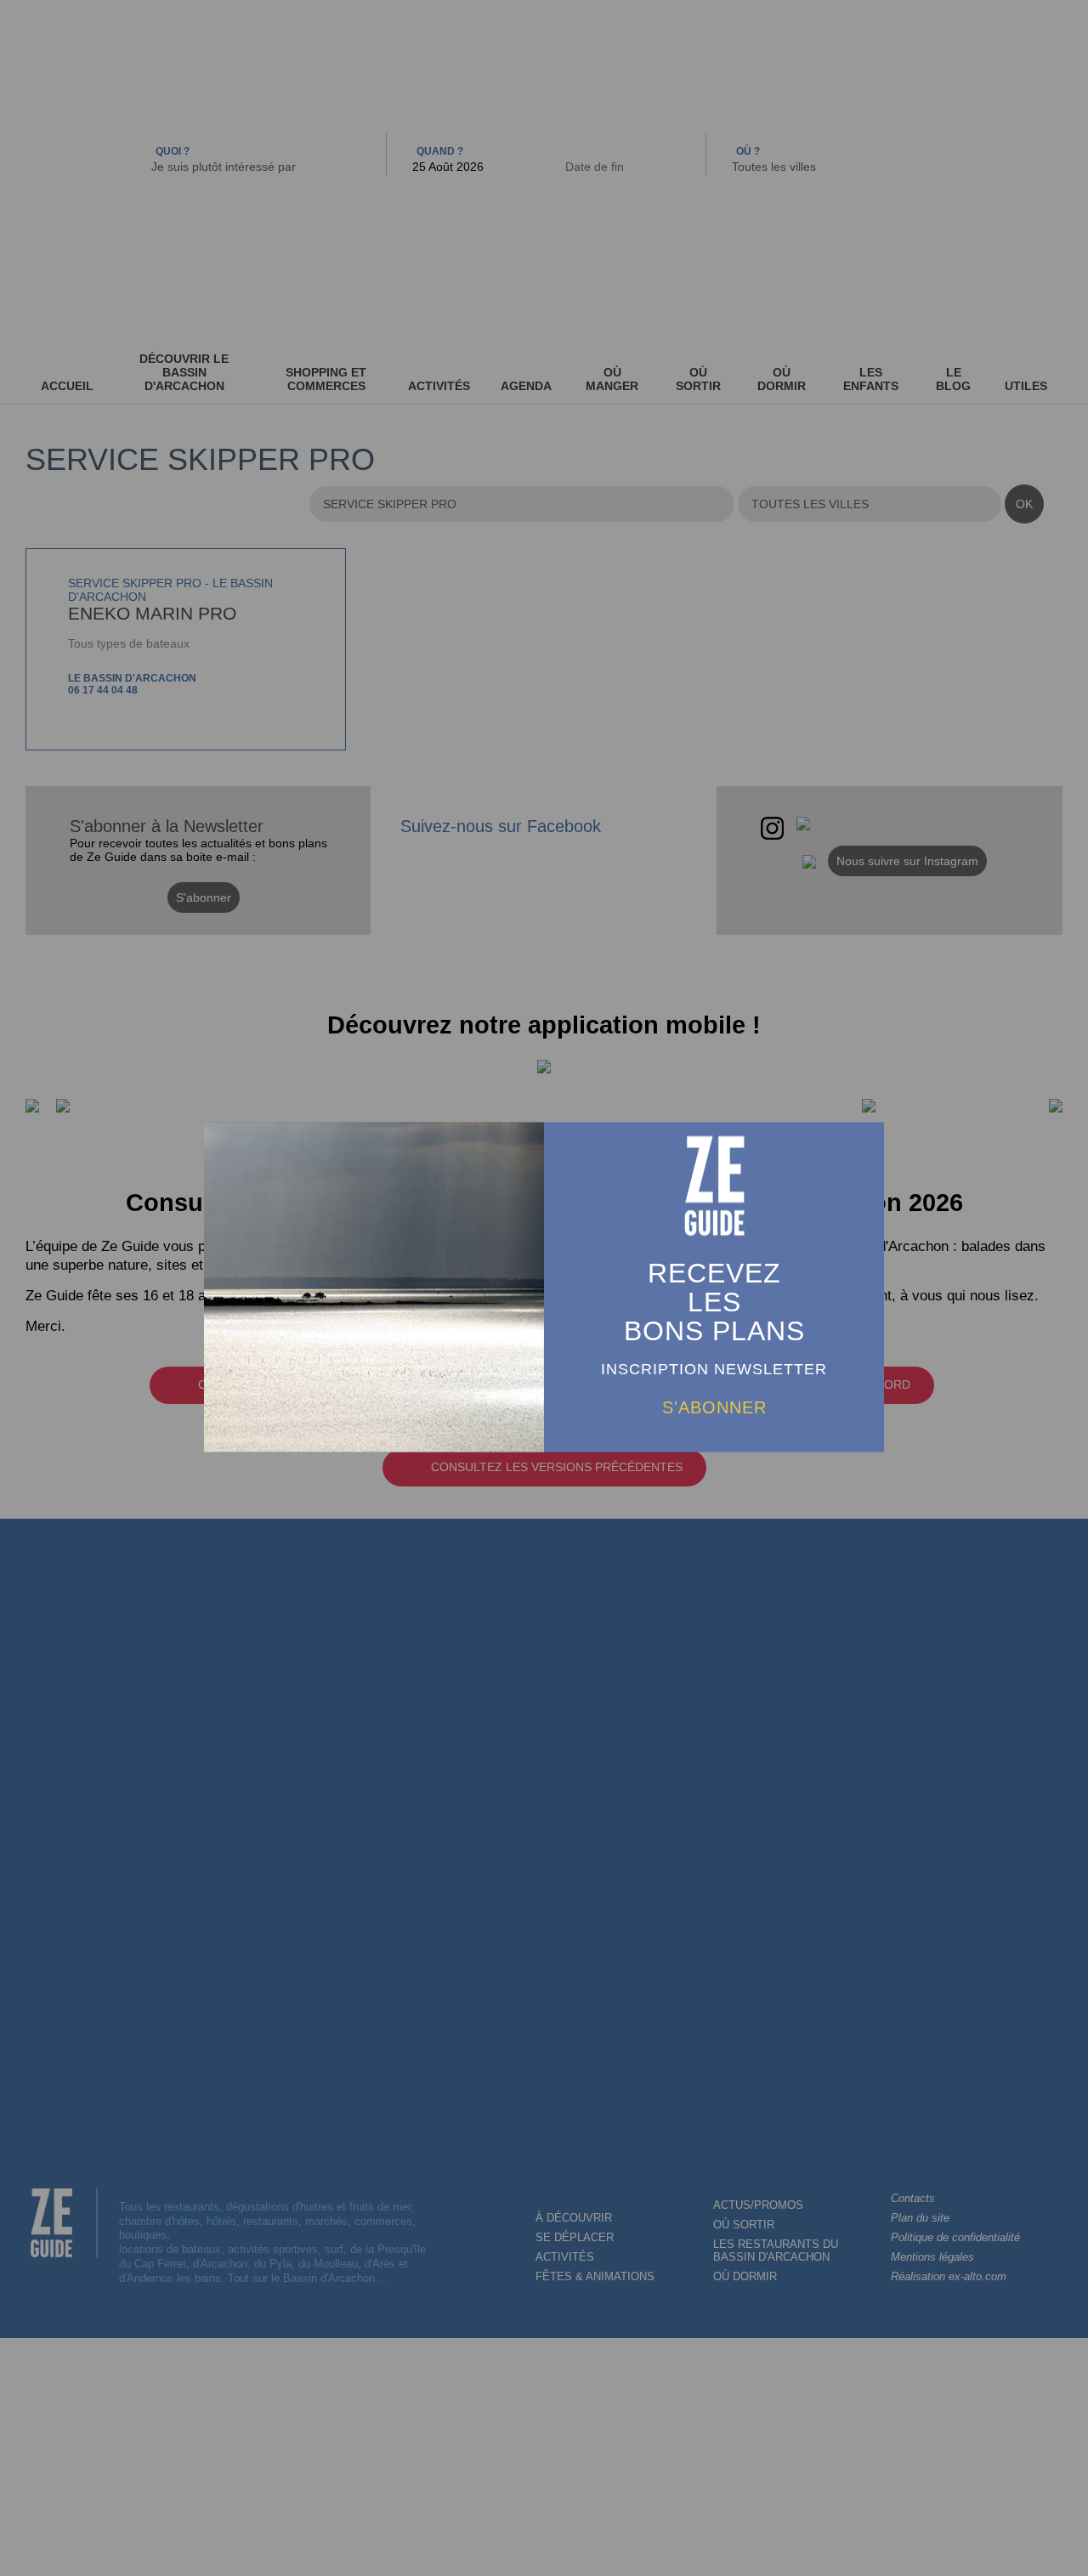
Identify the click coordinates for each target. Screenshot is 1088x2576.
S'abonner (714, 1407)
